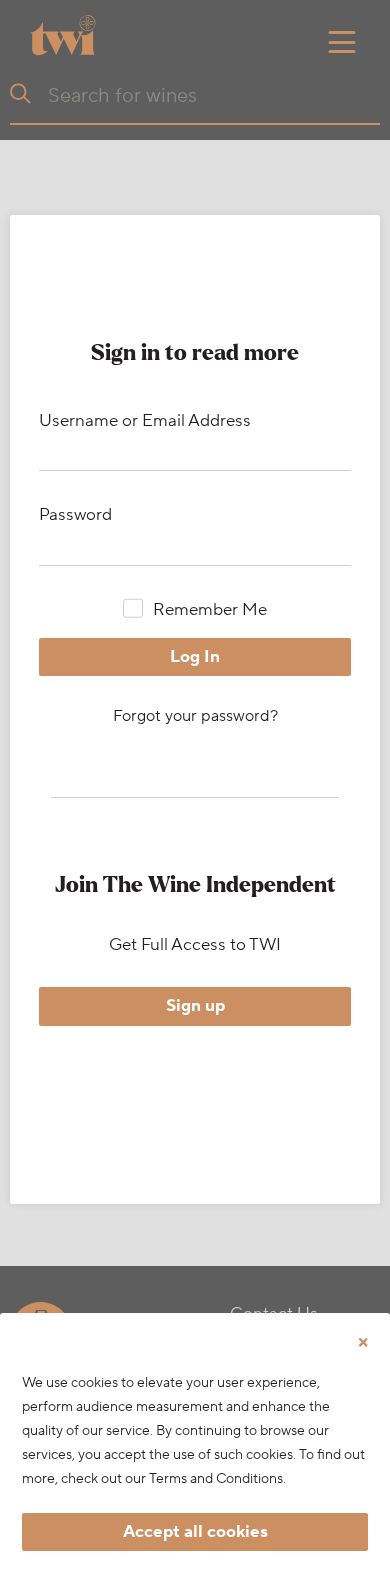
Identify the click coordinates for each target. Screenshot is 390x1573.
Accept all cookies (195, 1532)
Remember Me (209, 610)
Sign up (195, 1006)
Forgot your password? (195, 716)
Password (75, 515)
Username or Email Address (145, 421)
